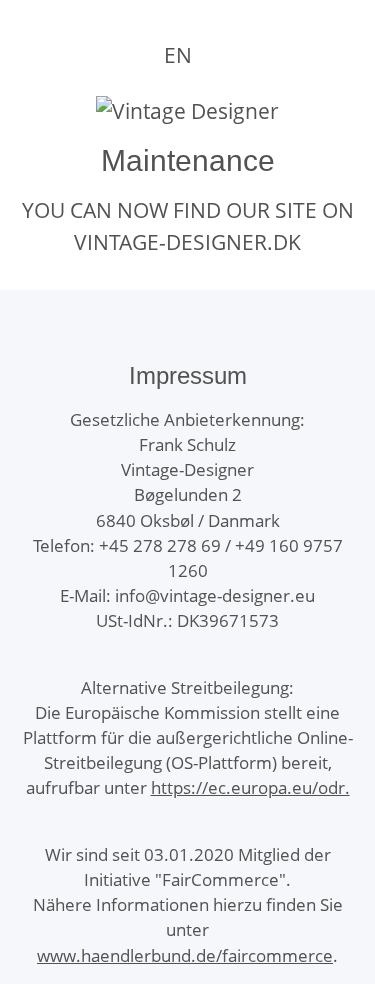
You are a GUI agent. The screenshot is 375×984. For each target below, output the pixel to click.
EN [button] (178, 55)
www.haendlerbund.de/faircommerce (185, 955)
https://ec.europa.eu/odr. (250, 787)
